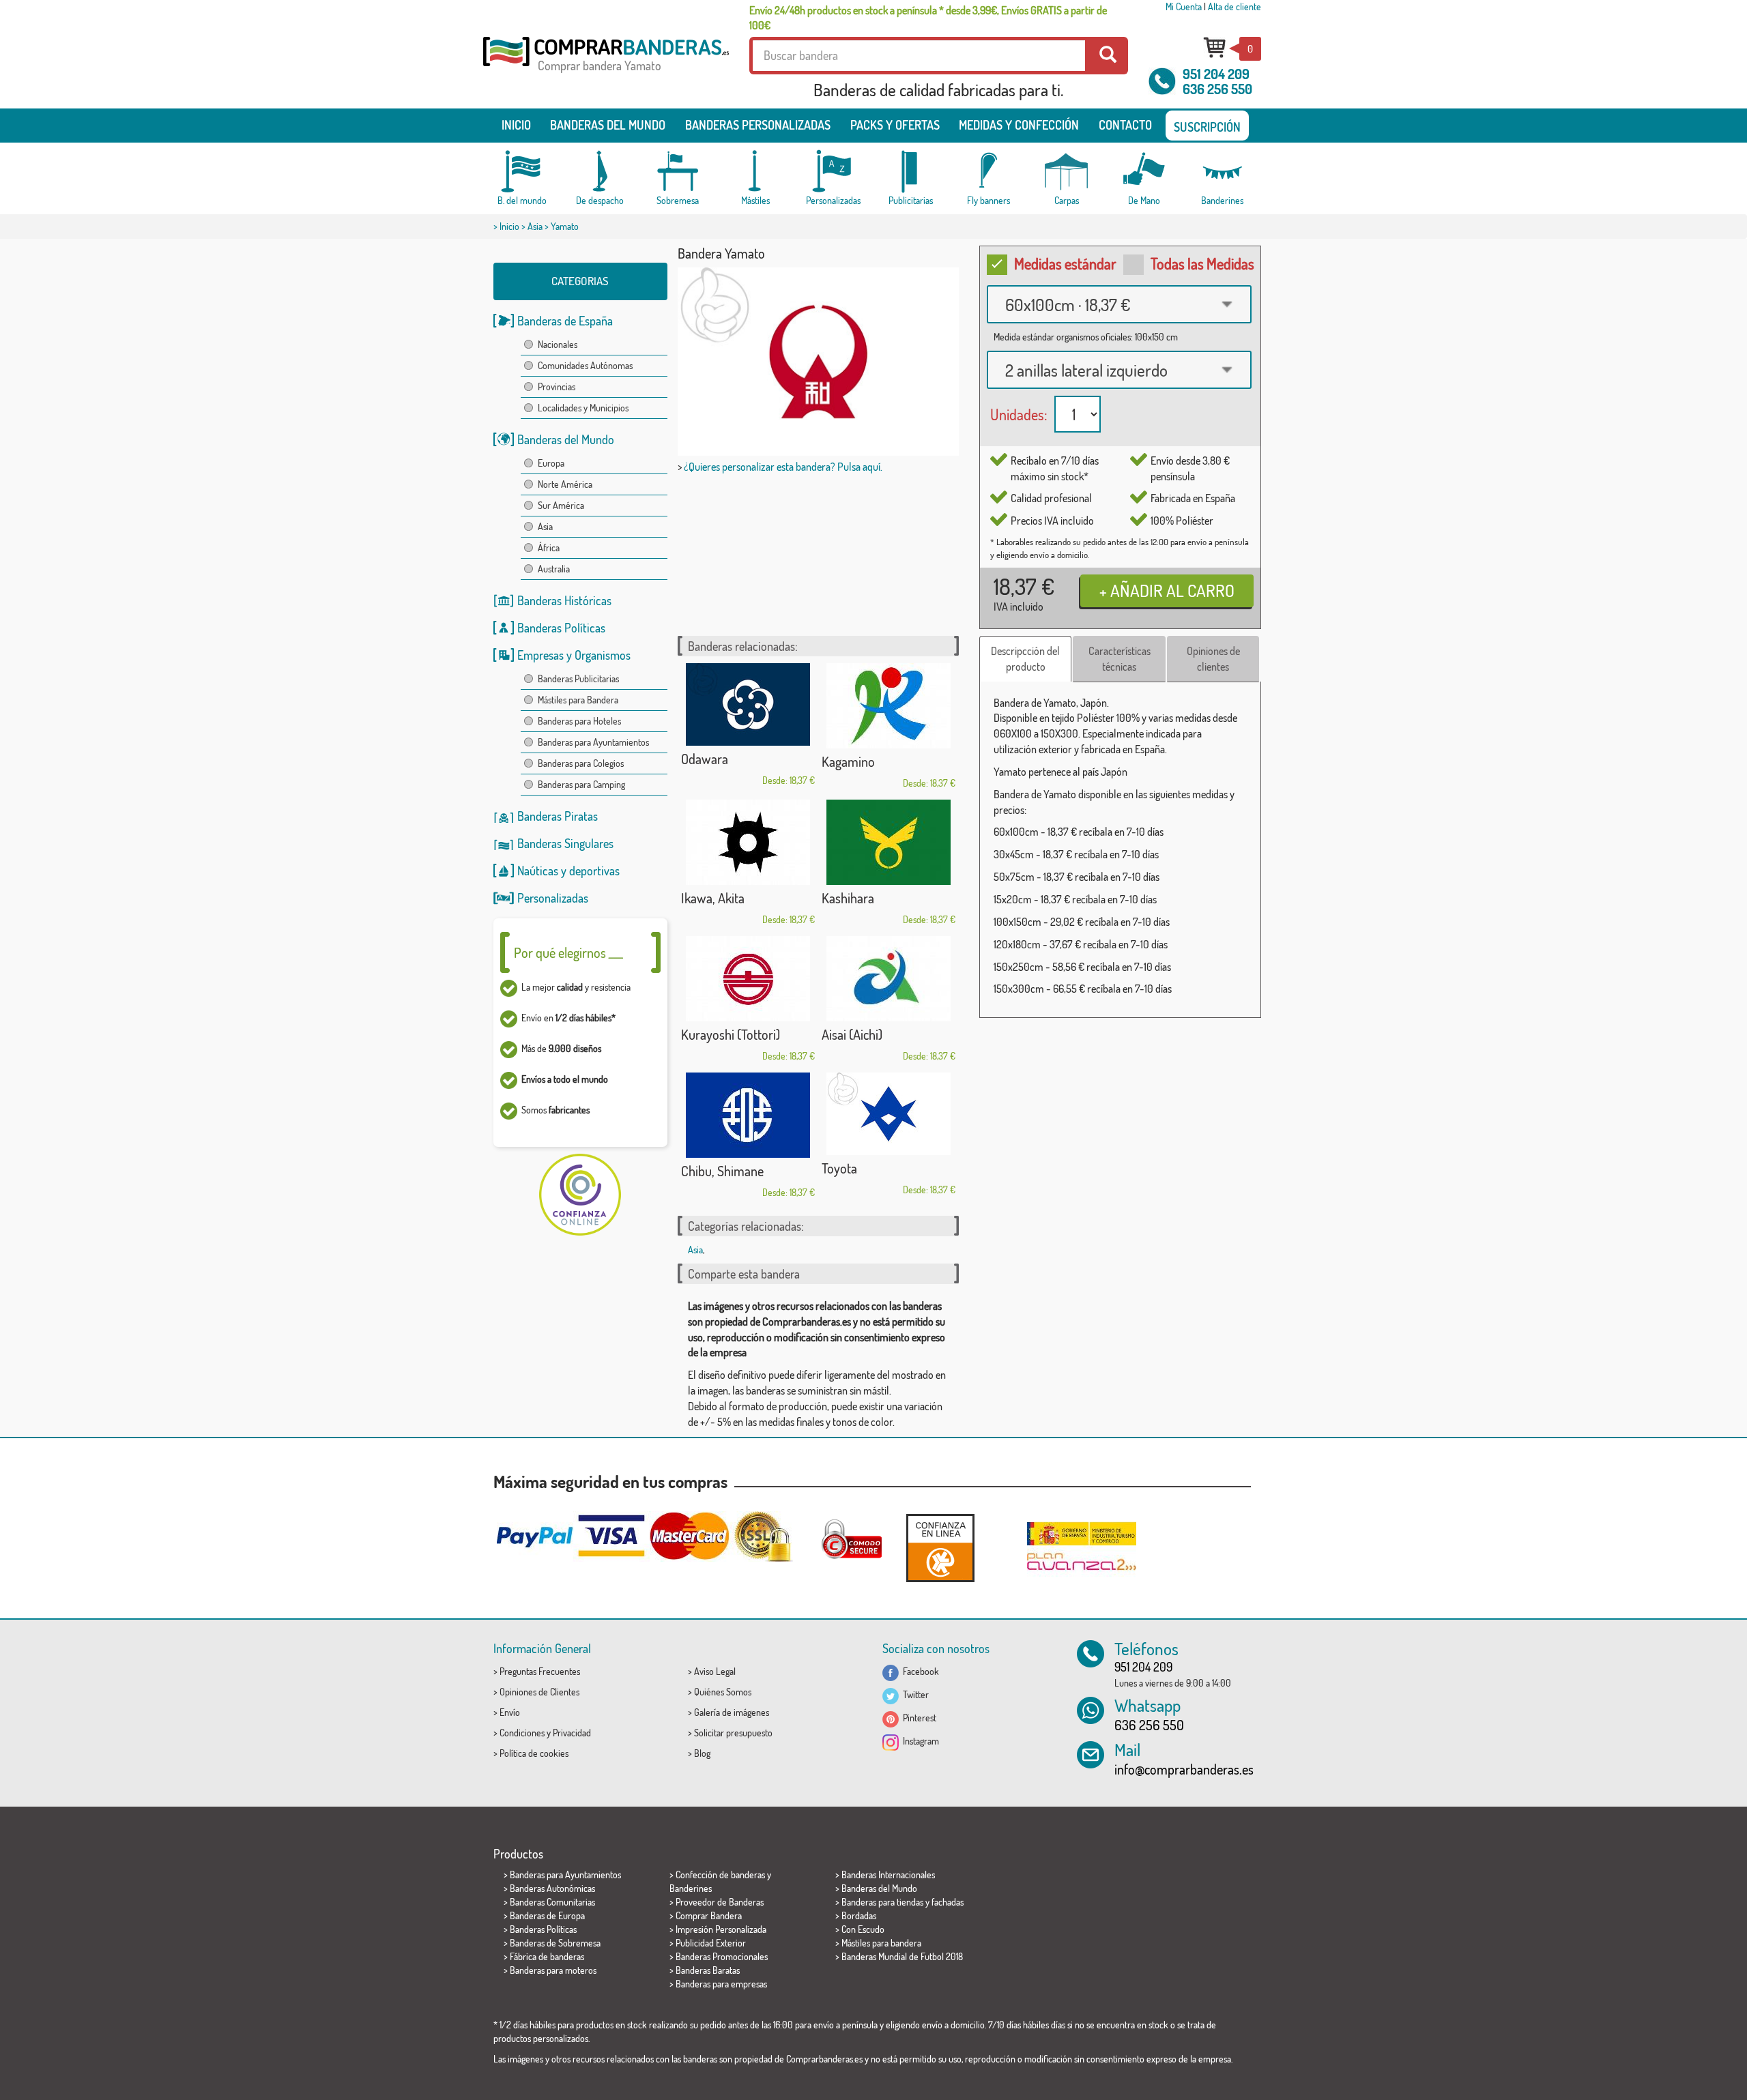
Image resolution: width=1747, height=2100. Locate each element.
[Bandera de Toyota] (889, 1114)
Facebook (919, 1671)
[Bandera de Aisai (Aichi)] (889, 979)
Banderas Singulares (565, 843)
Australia (554, 569)
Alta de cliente (1235, 6)
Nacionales (558, 344)
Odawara (705, 759)
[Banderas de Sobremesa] (678, 172)
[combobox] (1119, 304)
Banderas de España (565, 321)
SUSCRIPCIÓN (1207, 127)
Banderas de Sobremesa (555, 1943)
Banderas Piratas (558, 816)
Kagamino (848, 761)
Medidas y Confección (1019, 125)
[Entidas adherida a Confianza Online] (940, 1548)
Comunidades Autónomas (585, 365)
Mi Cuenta (1184, 6)
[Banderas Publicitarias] (911, 172)
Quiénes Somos (723, 1692)
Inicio (516, 125)
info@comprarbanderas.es (1184, 1769)
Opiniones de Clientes (539, 1692)
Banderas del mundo (608, 125)
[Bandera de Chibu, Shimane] (748, 1115)
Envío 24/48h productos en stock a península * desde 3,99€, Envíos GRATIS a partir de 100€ (928, 18)
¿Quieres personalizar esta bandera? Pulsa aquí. (783, 467)
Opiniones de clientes (1213, 659)
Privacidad (572, 1733)
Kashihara (848, 898)
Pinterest (918, 1718)
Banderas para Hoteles (579, 721)
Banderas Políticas (561, 628)
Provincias (557, 387)
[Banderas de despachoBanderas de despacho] (600, 172)
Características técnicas (1120, 659)
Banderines (691, 1888)
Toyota (839, 1168)
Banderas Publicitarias (578, 679)
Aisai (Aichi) (852, 1034)
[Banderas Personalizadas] (833, 172)
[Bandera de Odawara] (748, 704)
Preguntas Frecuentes (540, 1671)
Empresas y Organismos (574, 655)
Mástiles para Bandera (578, 700)
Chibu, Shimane (722, 1171)
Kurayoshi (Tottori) (731, 1034)
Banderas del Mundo (566, 439)
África (549, 548)
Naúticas (538, 871)
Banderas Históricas (564, 600)
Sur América (561, 505)
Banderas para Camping (581, 784)
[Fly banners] (989, 172)
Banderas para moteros (553, 1970)
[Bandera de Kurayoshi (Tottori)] (748, 979)
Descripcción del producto (1025, 659)
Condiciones (522, 1733)
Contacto (1125, 125)
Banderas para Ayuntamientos (593, 742)
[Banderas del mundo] (522, 172)
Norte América (565, 484)
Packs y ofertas (895, 125)
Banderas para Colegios (581, 763)
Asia (535, 226)
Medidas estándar (1065, 263)
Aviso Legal (715, 1671)
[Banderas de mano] (1144, 172)
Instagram (919, 1741)
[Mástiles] (755, 172)
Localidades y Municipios (583, 408)
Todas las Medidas (1202, 263)
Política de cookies (534, 1753)
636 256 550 (1217, 89)
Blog (702, 1753)
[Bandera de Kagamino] (889, 706)
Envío (510, 1712)
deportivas (594, 871)
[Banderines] (1222, 172)
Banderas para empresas (721, 1984)
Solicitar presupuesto (733, 1733)
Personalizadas (553, 898)
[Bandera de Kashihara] (889, 842)
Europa (551, 463)
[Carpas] (1067, 172)
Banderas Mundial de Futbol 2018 (902, 1956)
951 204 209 (1216, 74)
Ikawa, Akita (713, 898)
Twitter (914, 1694)
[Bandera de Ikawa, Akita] (748, 842)
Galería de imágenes (732, 1712)
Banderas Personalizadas (758, 125)
